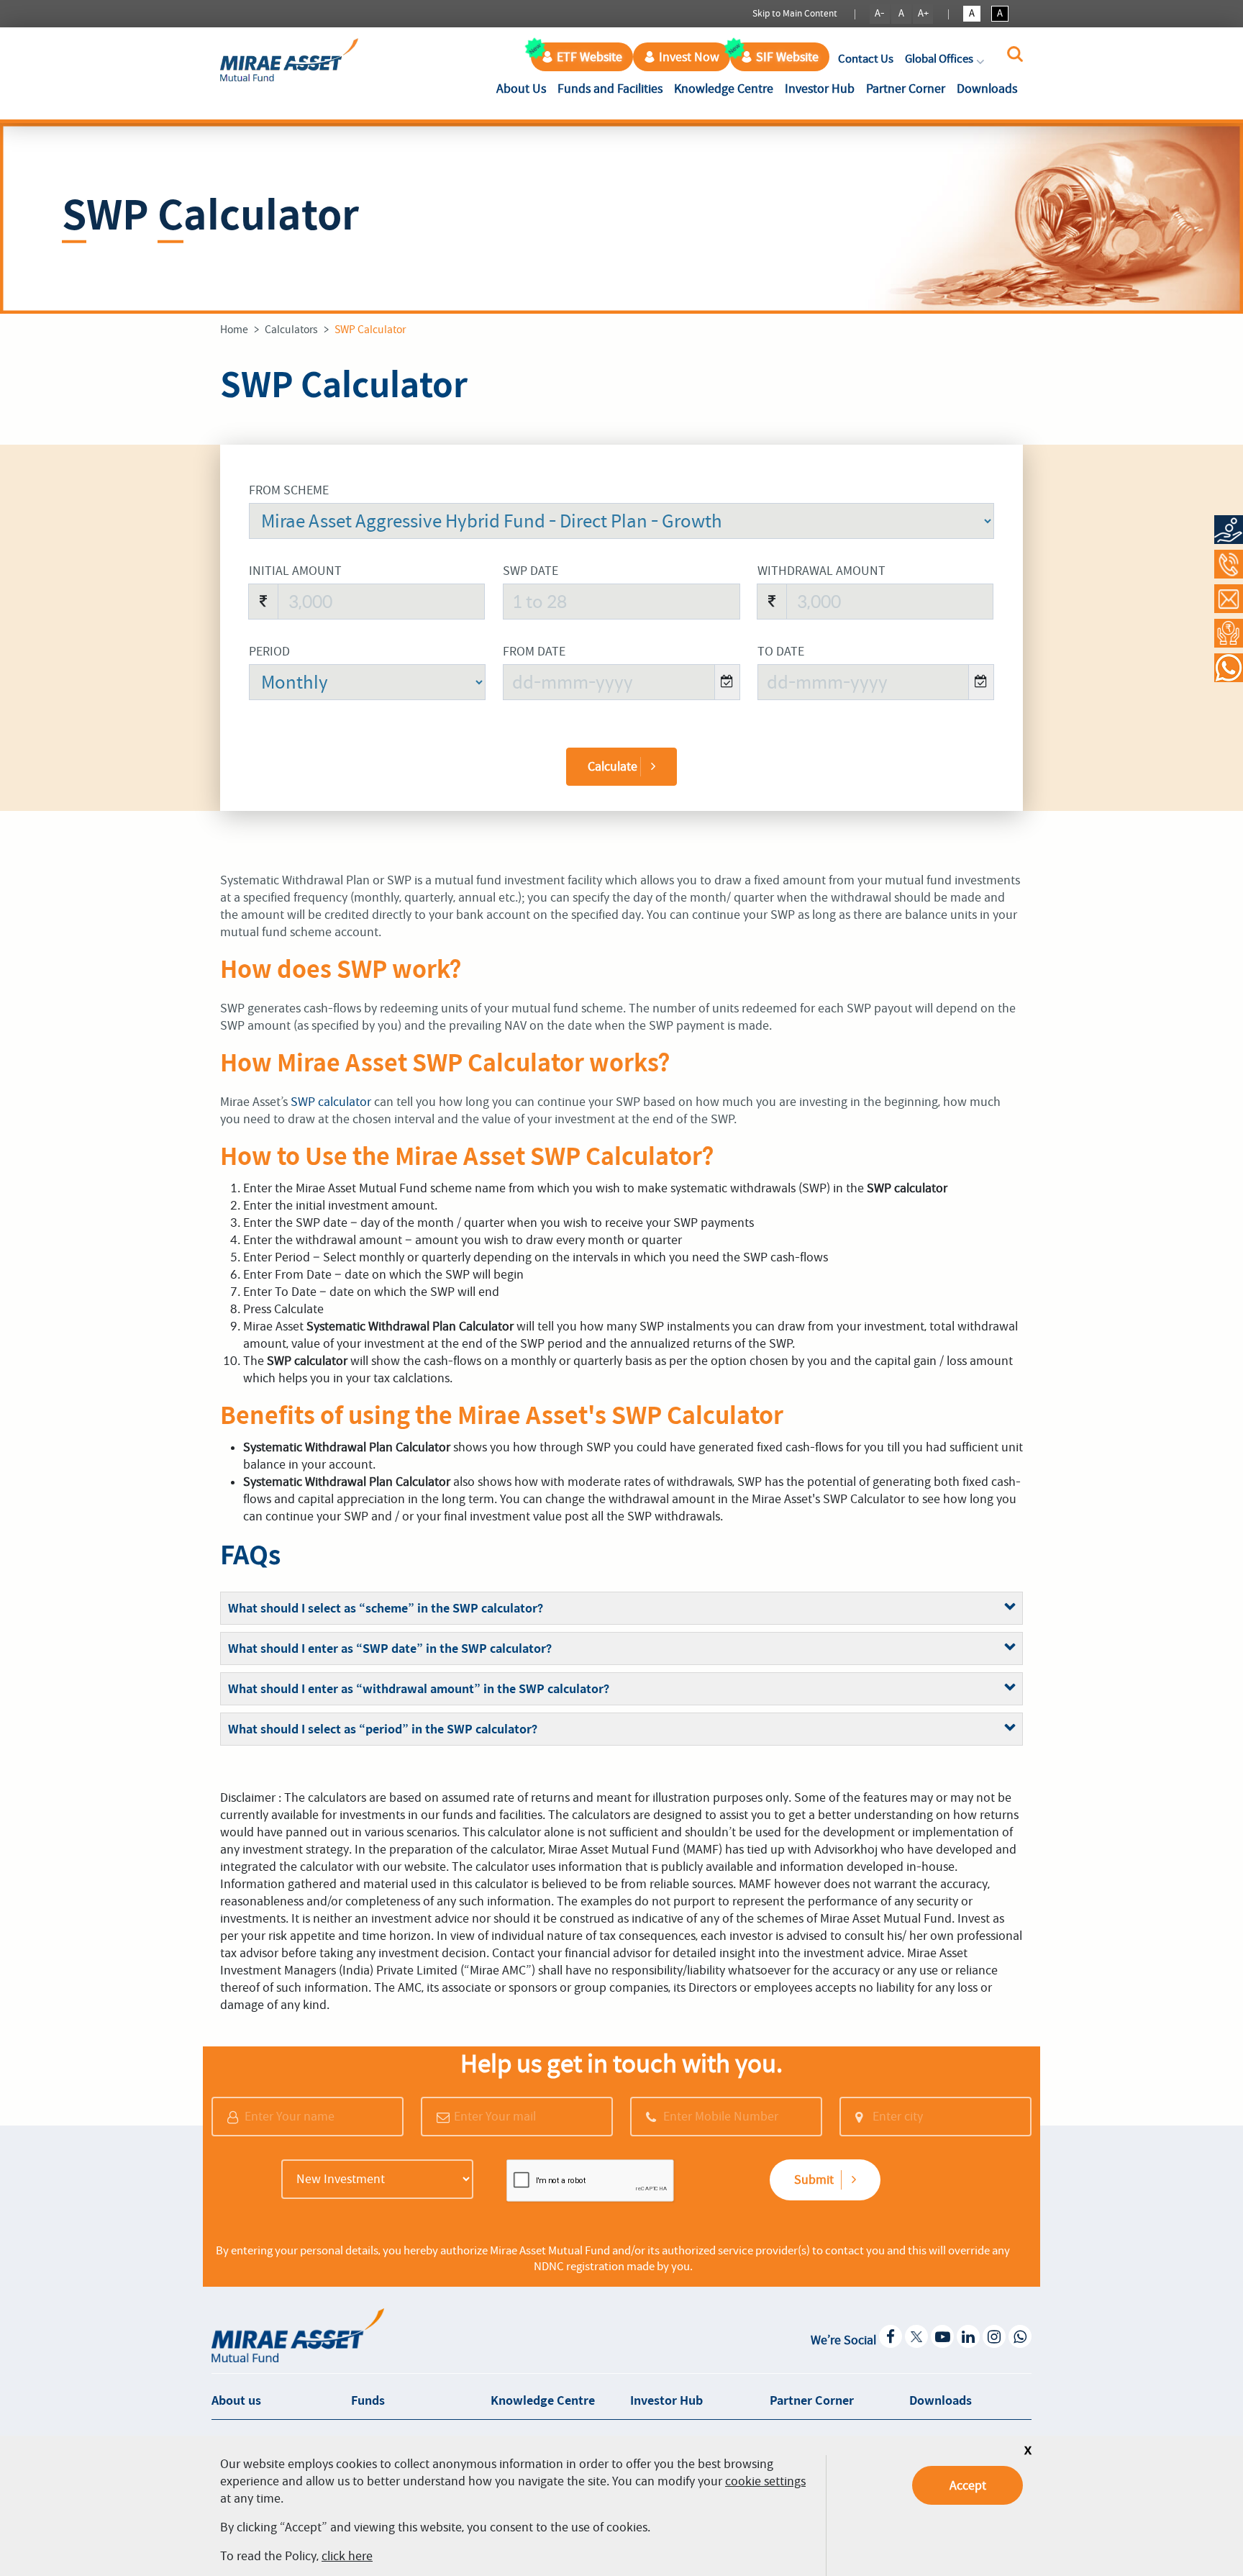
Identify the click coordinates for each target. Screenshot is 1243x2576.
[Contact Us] (1229, 599)
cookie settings (765, 2481)
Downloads (987, 89)
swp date (531, 571)
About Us (524, 88)
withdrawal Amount (821, 571)
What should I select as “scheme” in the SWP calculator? (386, 1608)
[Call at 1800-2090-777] (1229, 564)
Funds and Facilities (610, 89)
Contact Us (866, 59)
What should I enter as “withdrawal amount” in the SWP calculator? (419, 1689)
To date (781, 651)
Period (269, 651)
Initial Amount (295, 571)
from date (534, 651)
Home (234, 330)
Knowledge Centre (724, 89)
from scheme (289, 490)
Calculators (291, 330)
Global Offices (939, 59)
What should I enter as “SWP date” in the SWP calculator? (390, 1648)
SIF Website (787, 57)
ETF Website (589, 57)
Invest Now (689, 57)
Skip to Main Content (795, 13)
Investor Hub (820, 89)
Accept (968, 2485)
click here (347, 2556)
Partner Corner (906, 89)
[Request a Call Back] (1229, 633)
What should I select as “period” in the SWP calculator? (383, 1729)
